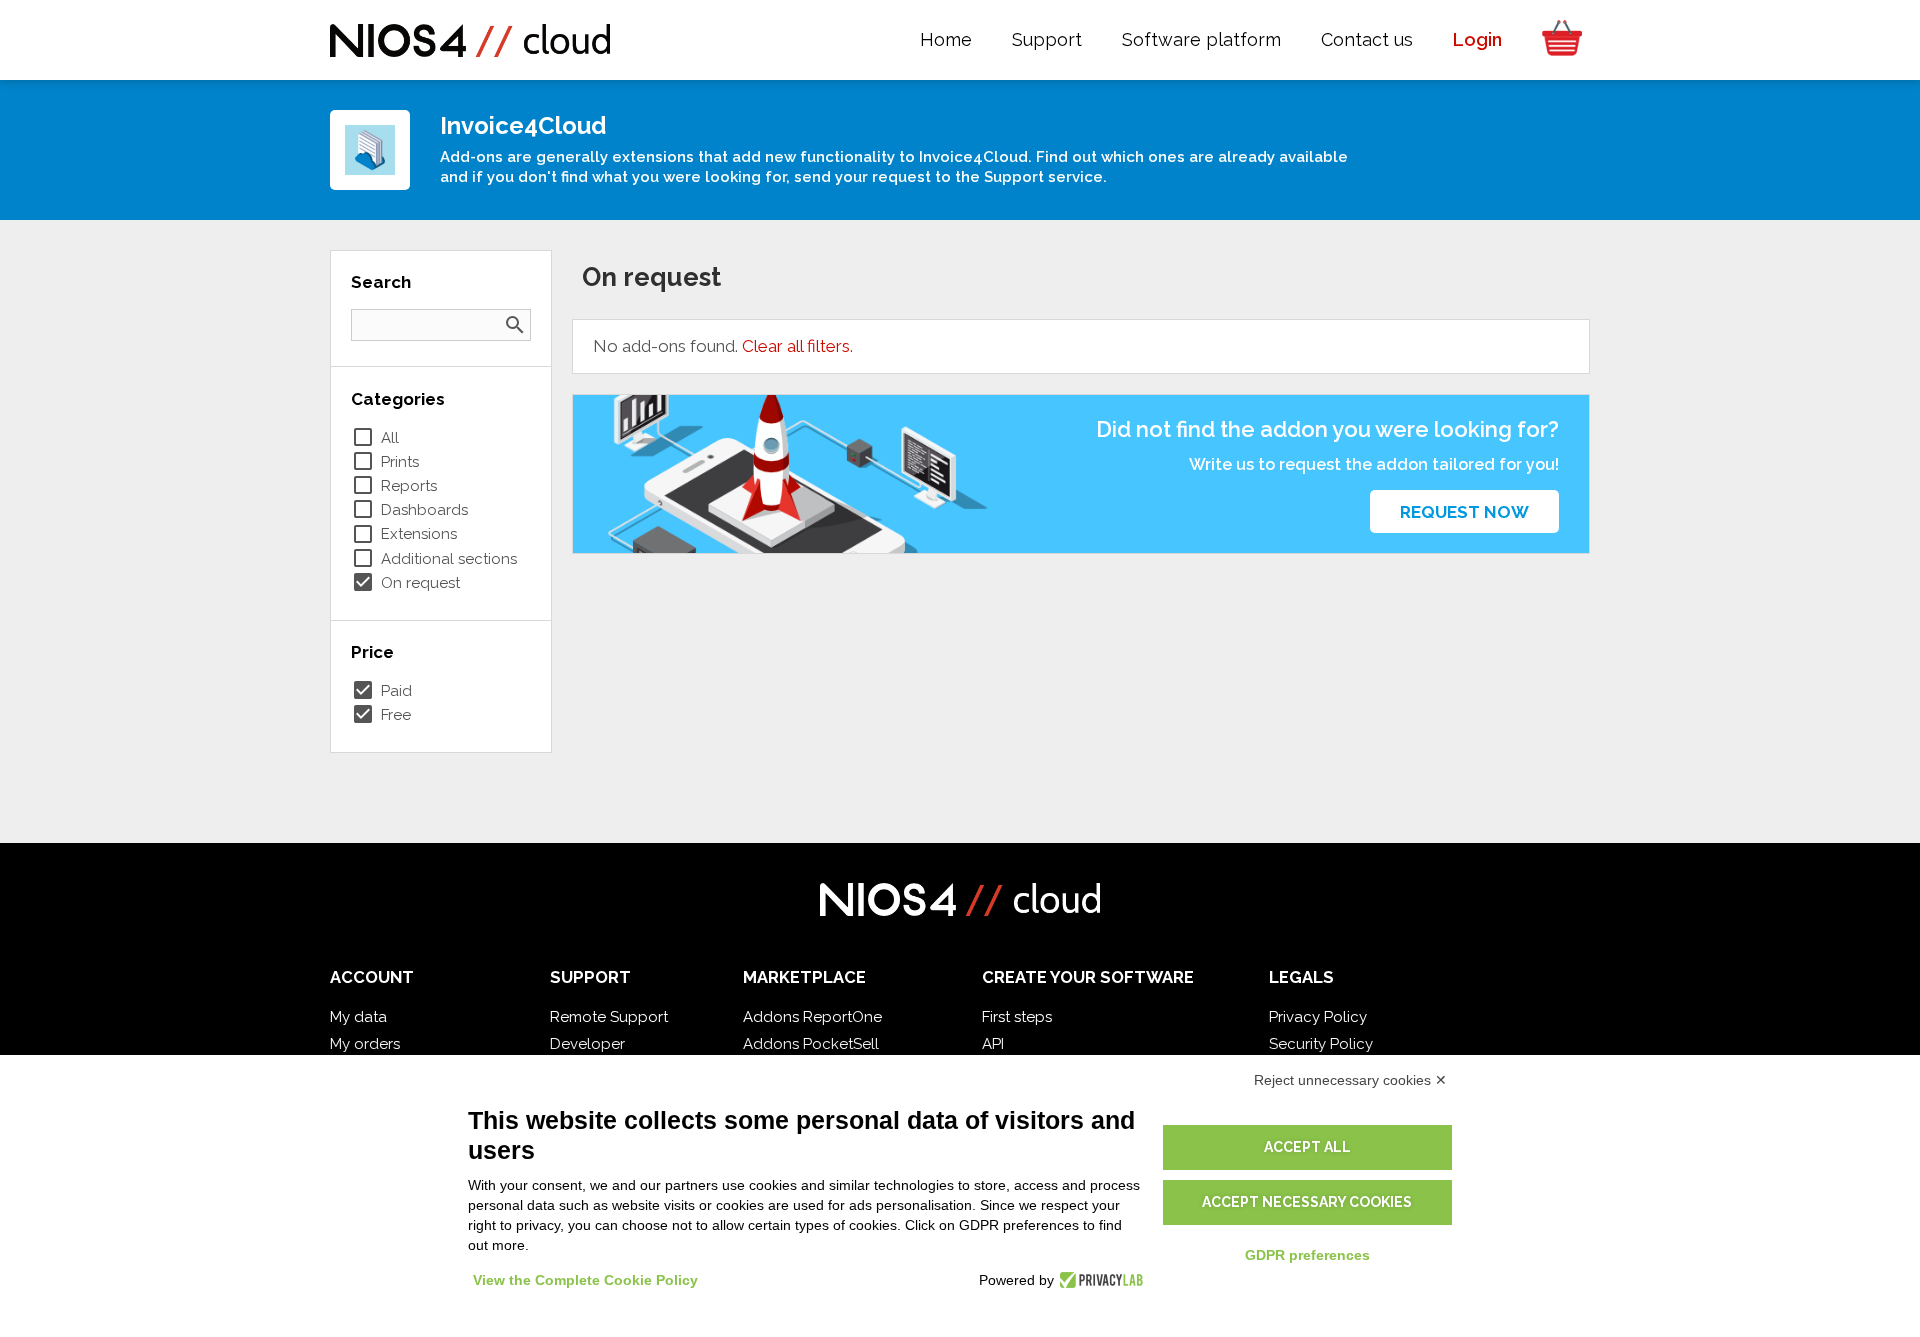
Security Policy (1321, 1044)
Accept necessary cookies (1307, 1202)
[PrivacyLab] (1098, 1280)
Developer (587, 1044)
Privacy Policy (1318, 1017)
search (515, 325)
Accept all (1307, 1147)
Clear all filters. (797, 346)
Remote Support (609, 1017)
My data (358, 1017)
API (993, 1044)
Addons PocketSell (811, 1044)
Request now (1464, 512)
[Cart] (1556, 40)
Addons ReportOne (812, 1017)
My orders (365, 1044)
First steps (1017, 1017)
